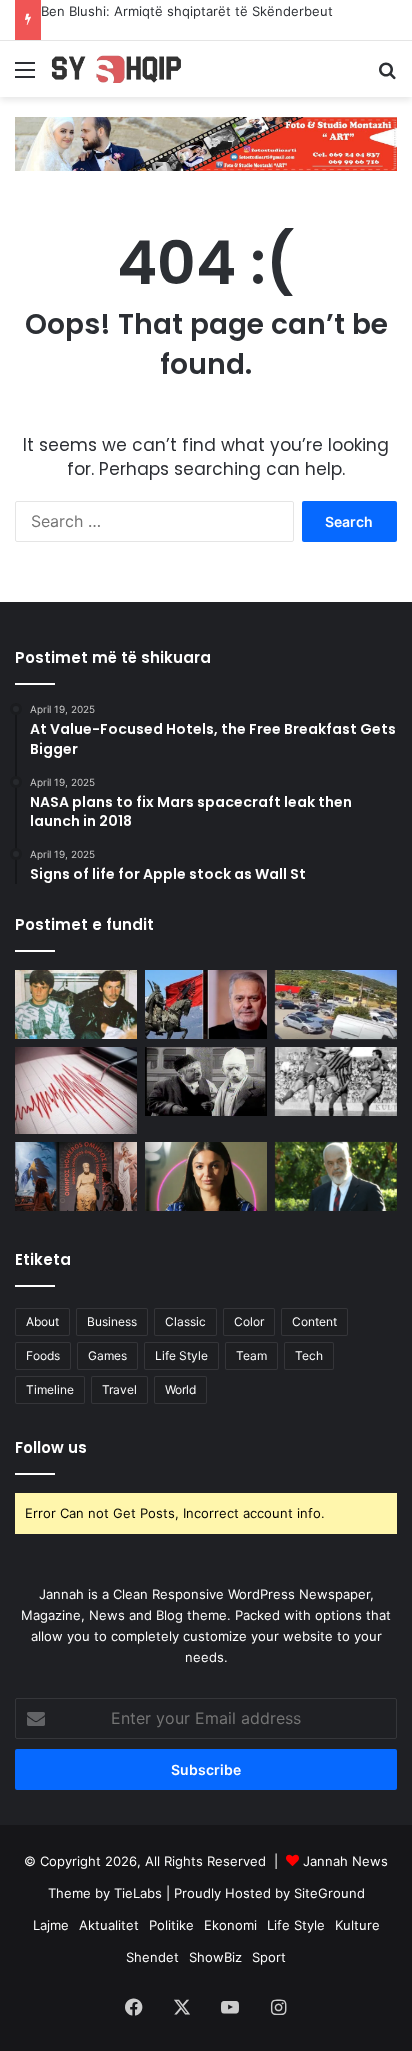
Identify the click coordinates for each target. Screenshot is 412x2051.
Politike (171, 1925)
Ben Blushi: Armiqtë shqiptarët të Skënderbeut (187, 11)
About (42, 1321)
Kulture (357, 1925)
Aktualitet (109, 1925)
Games (107, 1355)
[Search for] (387, 76)
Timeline (50, 1389)
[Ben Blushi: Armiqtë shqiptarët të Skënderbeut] (206, 1004)
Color (249, 1321)
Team (251, 1355)
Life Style (181, 1355)
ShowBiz (215, 1957)
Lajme (51, 1925)
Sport (269, 1957)
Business (112, 1321)
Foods (43, 1355)
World (180, 1389)
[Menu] (25, 76)
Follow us (51, 1447)
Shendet (152, 1957)
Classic (185, 1321)
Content (314, 1321)
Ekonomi (230, 1925)
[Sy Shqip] (130, 69)
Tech (309, 1355)
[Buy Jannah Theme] (206, 143)
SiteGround (329, 1893)
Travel (119, 1389)
